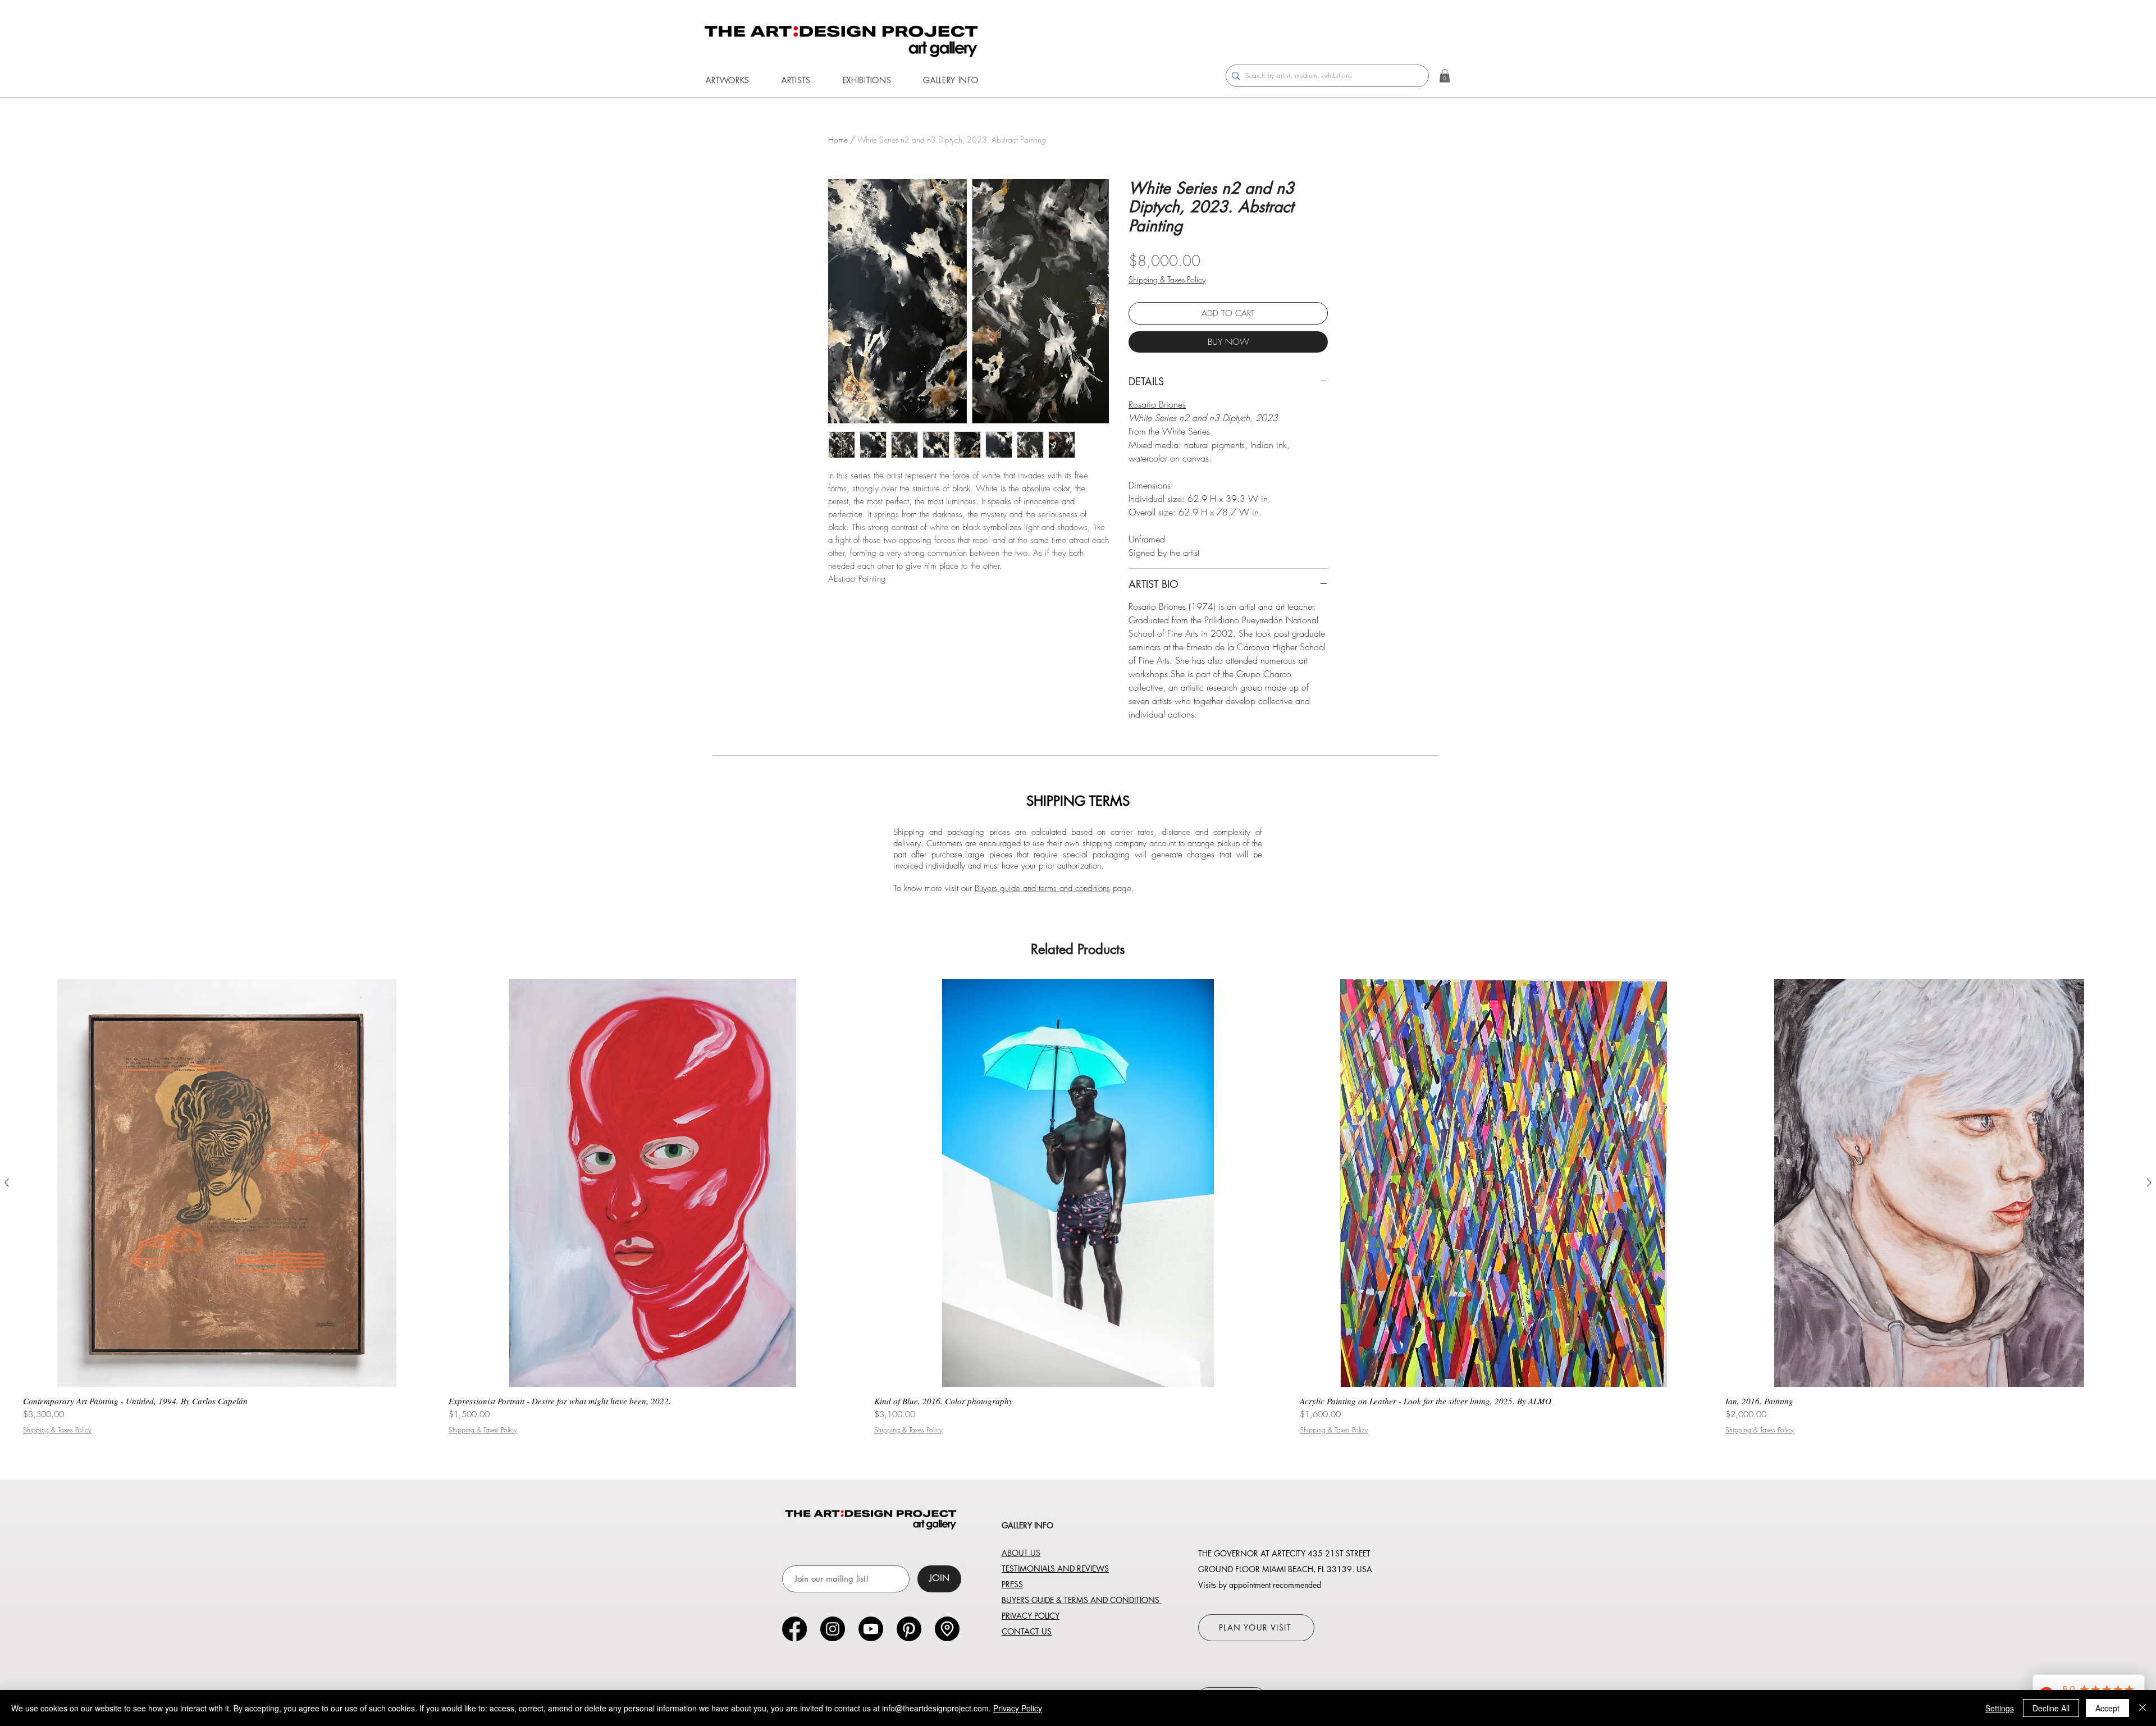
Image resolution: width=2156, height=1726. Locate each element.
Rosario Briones (1157, 404)
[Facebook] (794, 1629)
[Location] (947, 1629)
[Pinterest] (909, 1629)
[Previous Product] (7, 1182)
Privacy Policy (1018, 1708)
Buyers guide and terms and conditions (1042, 888)
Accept (2107, 1708)
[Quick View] (227, 1183)
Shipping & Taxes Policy (1167, 279)
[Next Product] (2149, 1182)
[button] (728, 80)
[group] (1078, 1207)
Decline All (2051, 1708)
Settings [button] (2000, 1708)
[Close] (2143, 1708)
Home (838, 140)
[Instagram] (833, 1629)
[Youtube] (871, 1629)
